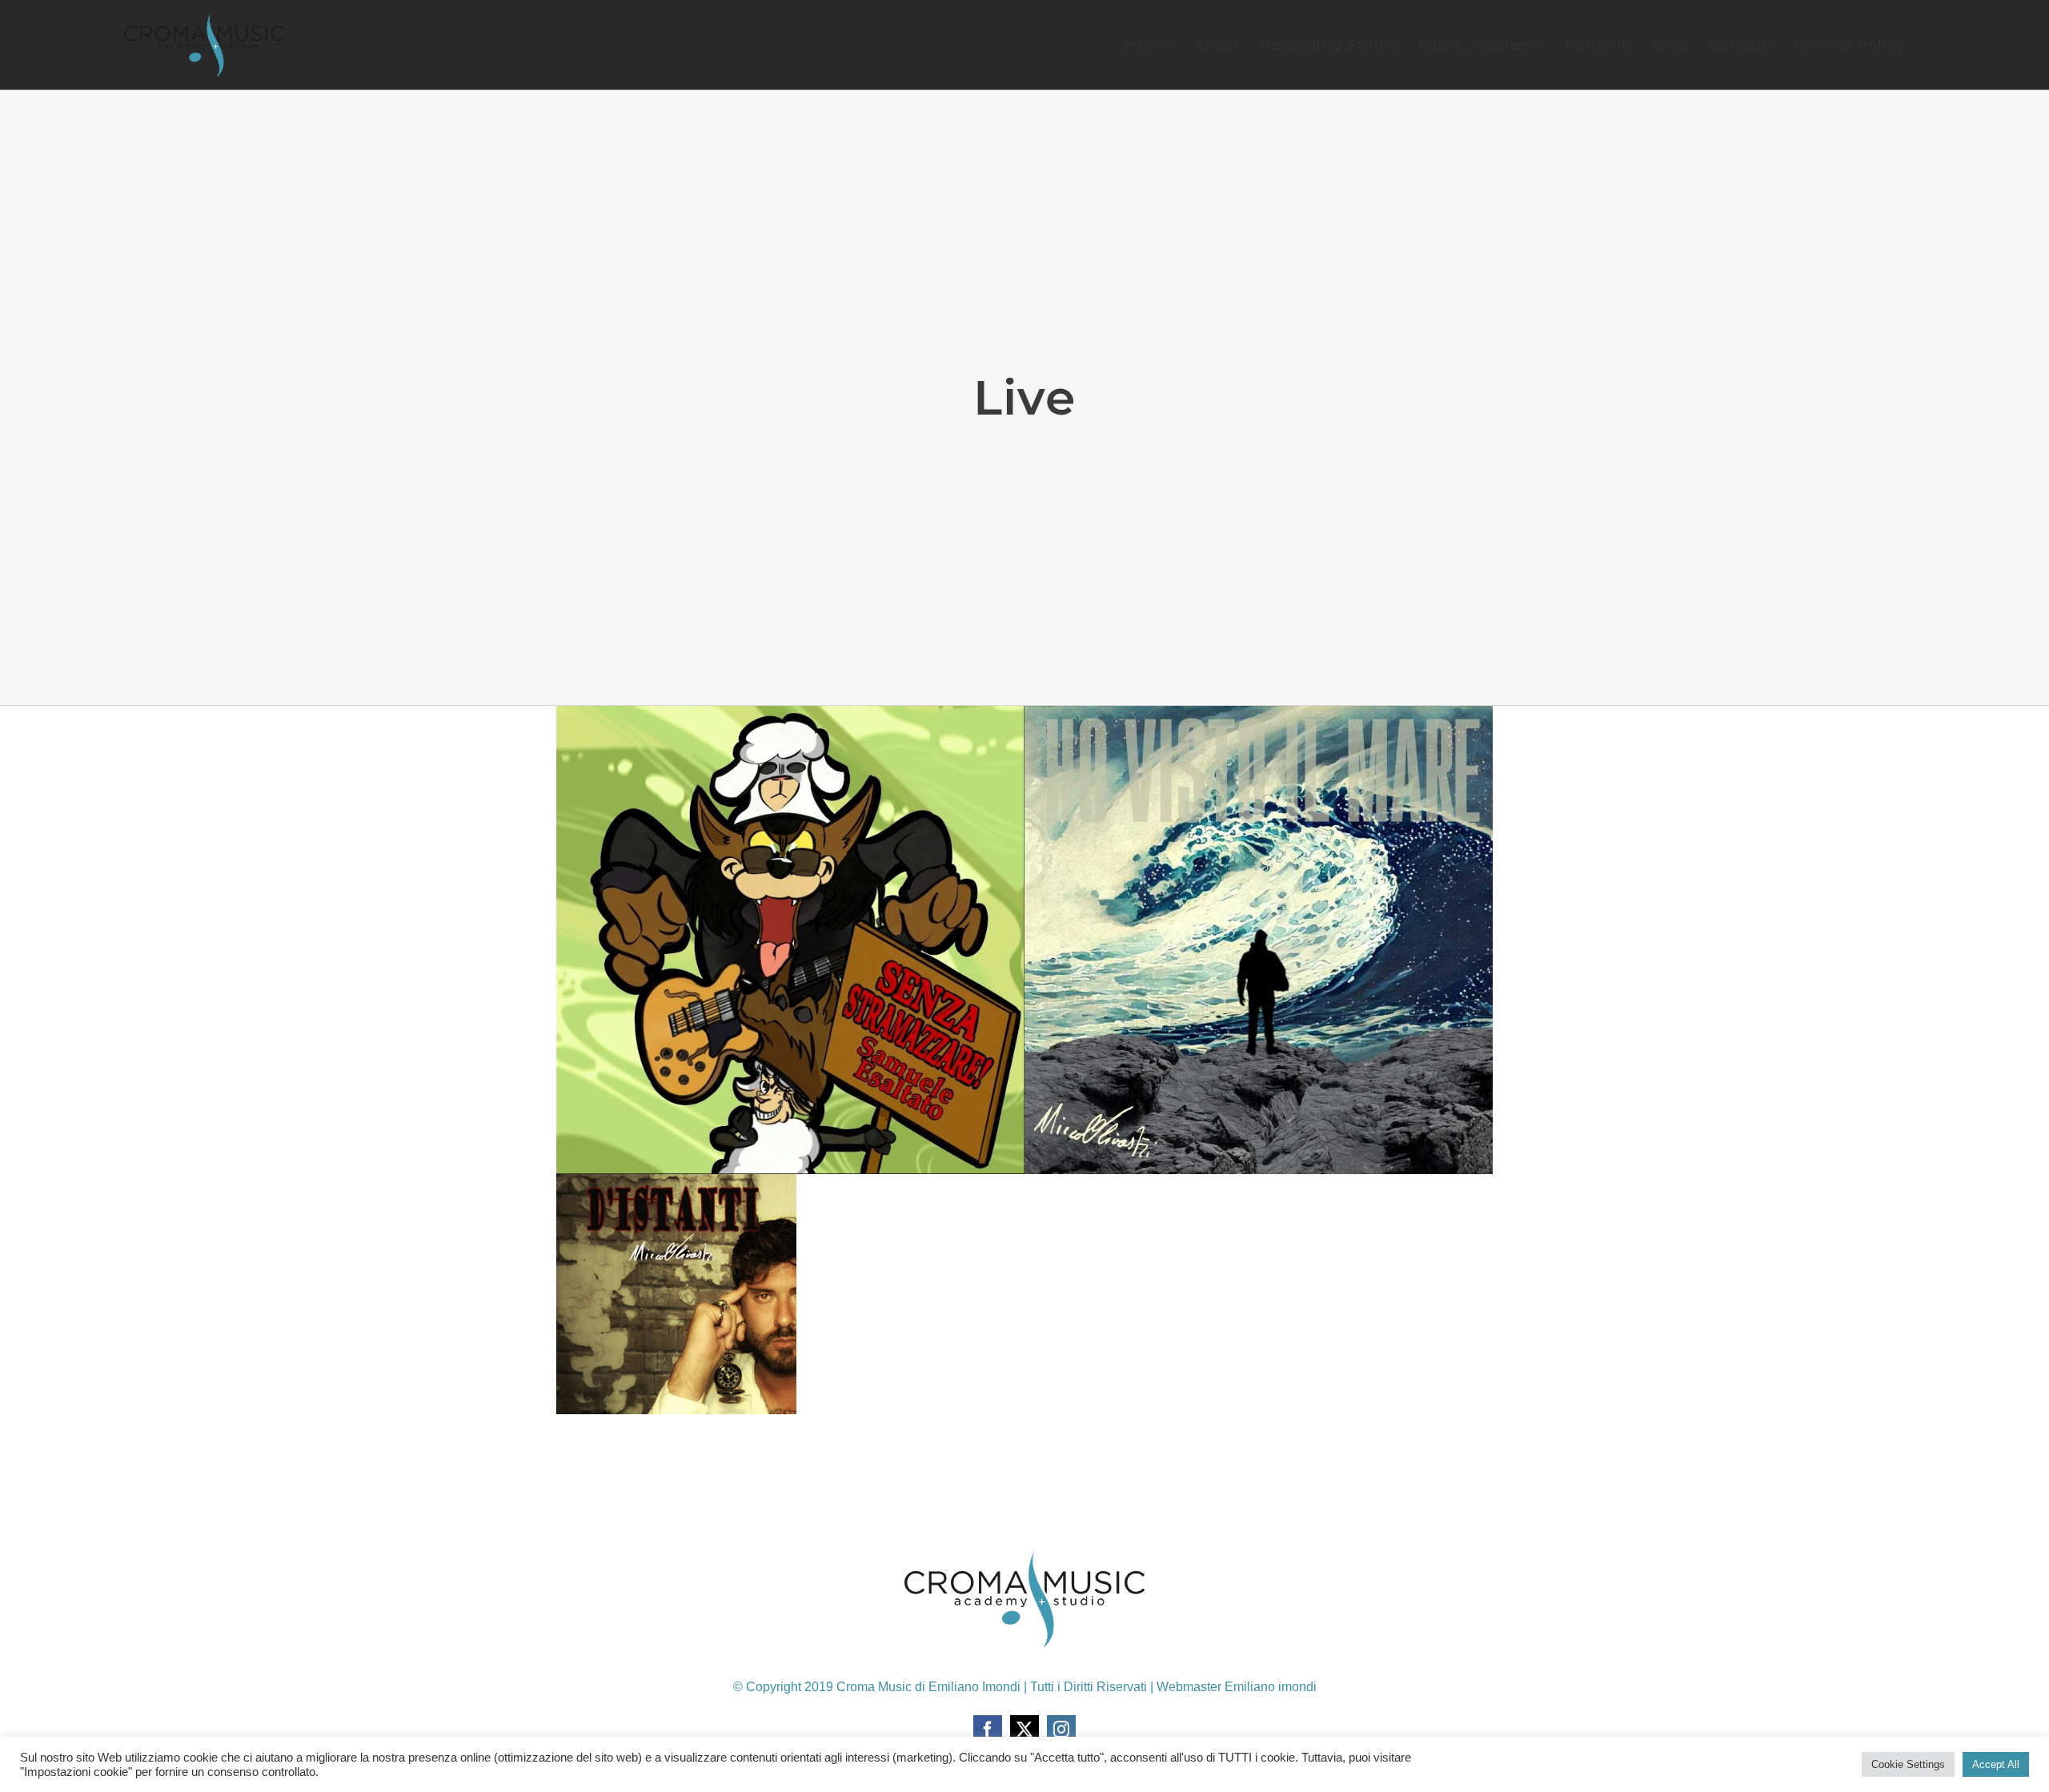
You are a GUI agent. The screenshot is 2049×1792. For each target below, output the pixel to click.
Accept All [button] (1996, 1764)
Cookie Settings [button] (1908, 1764)
